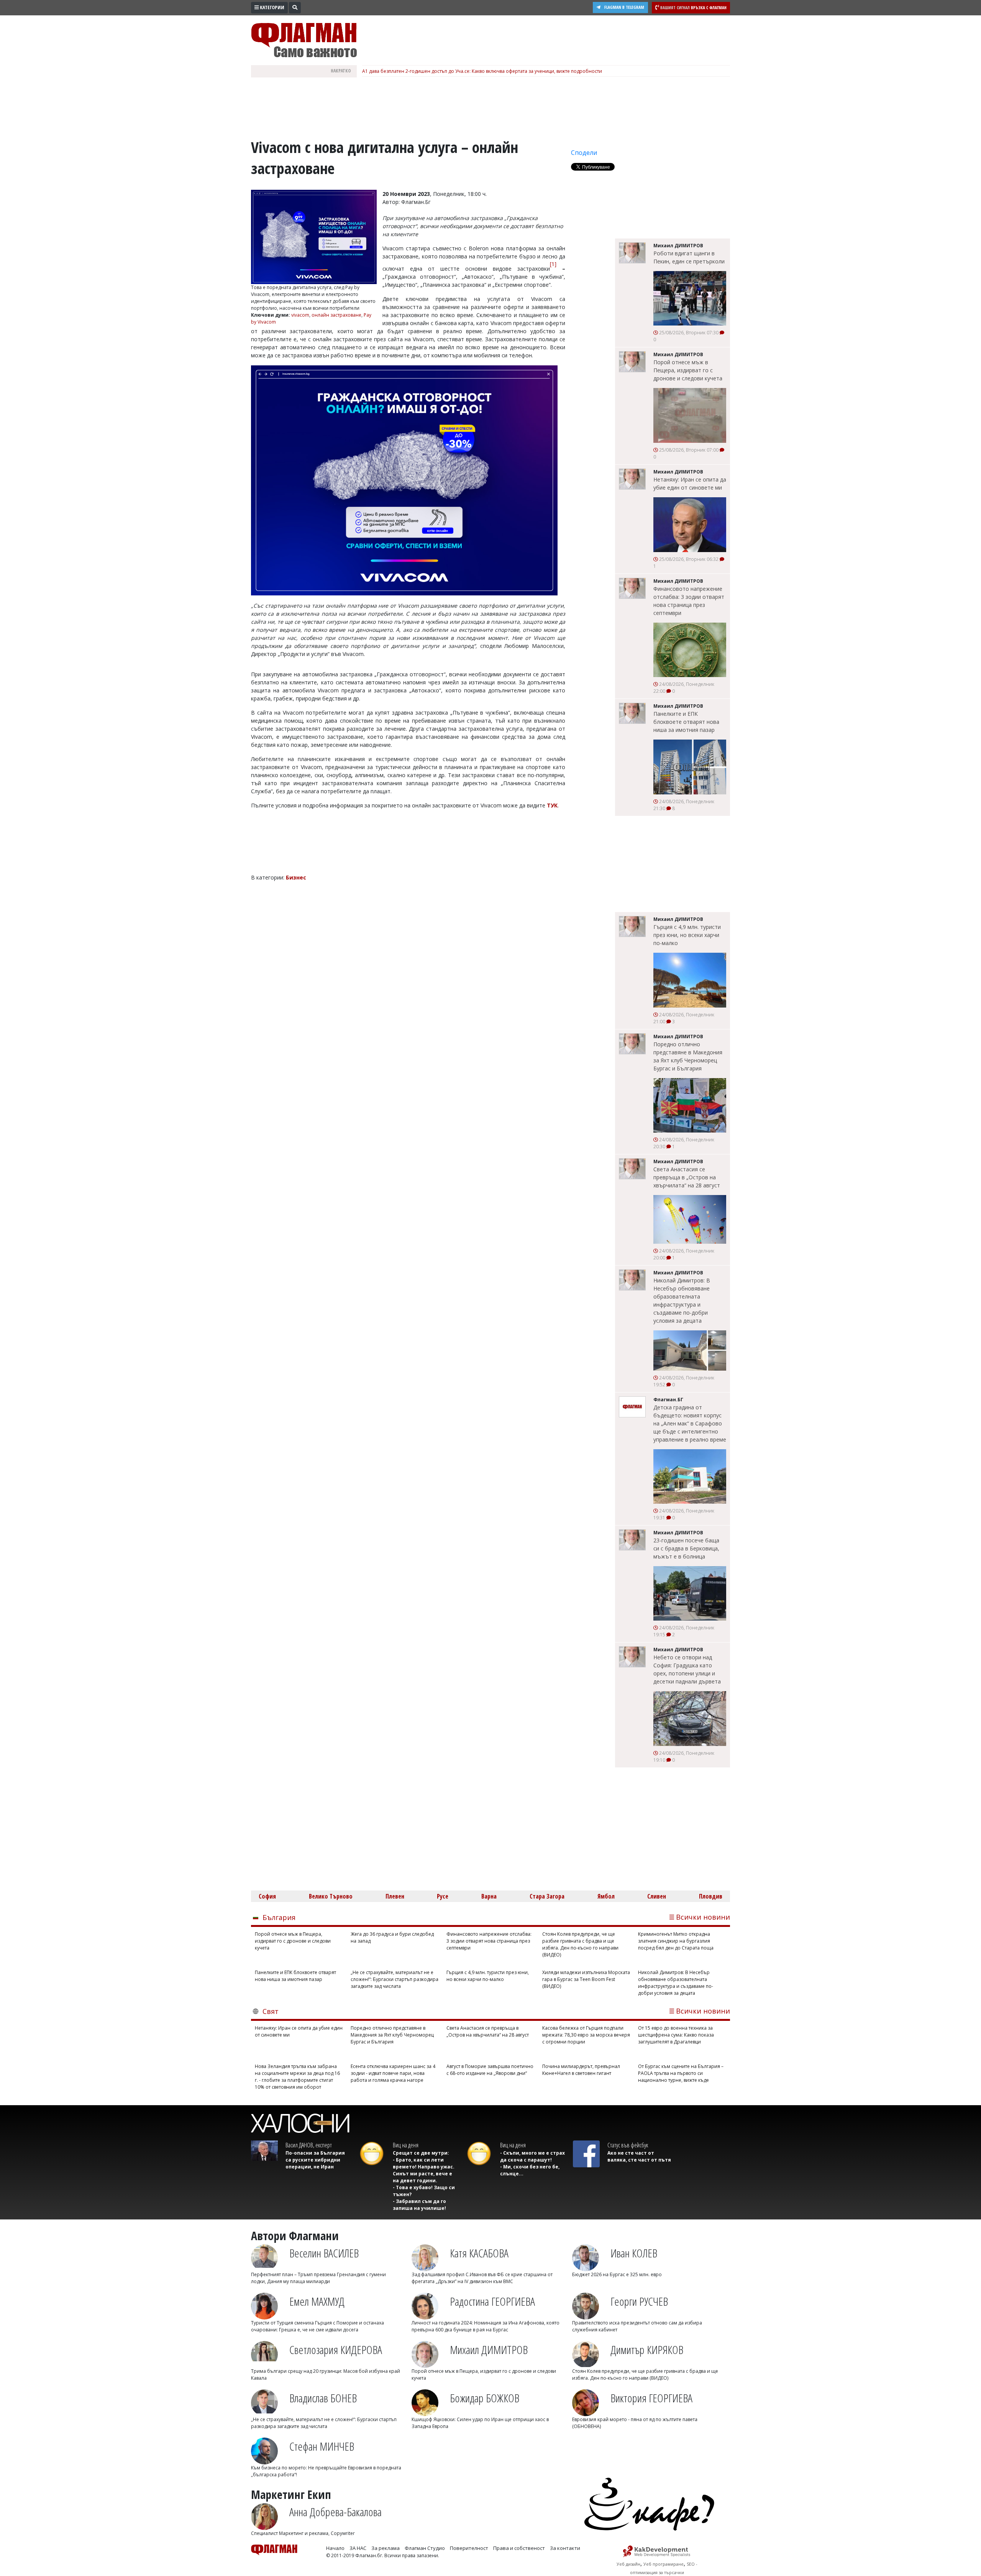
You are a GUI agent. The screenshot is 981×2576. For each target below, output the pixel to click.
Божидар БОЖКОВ (485, 2398)
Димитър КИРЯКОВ (647, 2350)
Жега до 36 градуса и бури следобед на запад (392, 1937)
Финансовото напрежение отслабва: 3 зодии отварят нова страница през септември (689, 601)
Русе (443, 1896)
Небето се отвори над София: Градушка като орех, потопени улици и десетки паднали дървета (687, 1669)
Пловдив (711, 1896)
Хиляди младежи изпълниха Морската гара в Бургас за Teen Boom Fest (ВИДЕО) (586, 1979)
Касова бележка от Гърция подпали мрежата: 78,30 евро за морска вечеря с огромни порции (586, 2035)
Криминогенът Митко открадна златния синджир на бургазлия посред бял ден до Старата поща (676, 1941)
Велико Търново (331, 1896)
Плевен (395, 1896)
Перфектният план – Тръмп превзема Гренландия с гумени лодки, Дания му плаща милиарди (318, 2278)
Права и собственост (519, 2548)
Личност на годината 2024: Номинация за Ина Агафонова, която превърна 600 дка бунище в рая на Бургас (486, 2326)
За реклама (386, 2548)
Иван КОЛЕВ (634, 2253)
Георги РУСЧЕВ (639, 2301)
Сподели (584, 153)
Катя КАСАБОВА (479, 2253)
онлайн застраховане (336, 315)
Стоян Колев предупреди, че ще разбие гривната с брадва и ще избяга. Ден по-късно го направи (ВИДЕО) (580, 1944)
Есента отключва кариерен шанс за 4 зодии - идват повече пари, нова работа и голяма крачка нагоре (393, 2073)
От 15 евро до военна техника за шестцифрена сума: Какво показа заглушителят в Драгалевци (676, 2035)
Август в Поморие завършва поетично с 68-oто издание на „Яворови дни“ (490, 2070)
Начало (335, 2548)
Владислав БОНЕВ (323, 2398)
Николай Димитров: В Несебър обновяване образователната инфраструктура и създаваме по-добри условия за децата (682, 1300)
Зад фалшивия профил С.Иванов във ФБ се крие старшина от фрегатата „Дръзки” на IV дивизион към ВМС (482, 2278)
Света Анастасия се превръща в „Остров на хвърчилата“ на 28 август (687, 1177)
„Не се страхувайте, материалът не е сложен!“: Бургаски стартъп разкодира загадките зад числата (395, 1979)
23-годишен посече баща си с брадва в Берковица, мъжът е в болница (686, 1548)
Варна (489, 1896)
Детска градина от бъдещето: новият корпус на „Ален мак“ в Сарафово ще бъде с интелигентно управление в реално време (690, 1423)
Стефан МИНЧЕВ (322, 2446)
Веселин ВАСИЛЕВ (324, 2253)
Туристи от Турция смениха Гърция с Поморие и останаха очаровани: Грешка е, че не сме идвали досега (317, 2326)
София (267, 1896)
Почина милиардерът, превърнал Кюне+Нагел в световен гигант (581, 2070)
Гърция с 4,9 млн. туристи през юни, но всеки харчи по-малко (687, 935)
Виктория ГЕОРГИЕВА (651, 2398)
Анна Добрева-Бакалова (335, 2512)
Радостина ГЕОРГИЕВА (492, 2301)
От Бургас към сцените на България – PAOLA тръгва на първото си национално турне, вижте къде (681, 2073)
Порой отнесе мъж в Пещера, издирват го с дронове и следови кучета (688, 370)
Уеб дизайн (628, 2564)
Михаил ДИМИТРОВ (489, 2350)
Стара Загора (547, 1896)
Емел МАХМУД (317, 2301)
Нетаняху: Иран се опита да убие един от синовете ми (690, 483)
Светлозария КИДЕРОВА (336, 2350)
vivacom (300, 315)
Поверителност (469, 2548)
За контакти (565, 2548)
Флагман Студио (425, 2548)
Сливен (657, 1896)
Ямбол (606, 1896)
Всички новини (703, 1917)
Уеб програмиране (664, 2564)
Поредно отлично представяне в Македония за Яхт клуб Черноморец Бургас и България (688, 1056)
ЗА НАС (358, 2548)
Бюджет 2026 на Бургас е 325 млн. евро (617, 2274)
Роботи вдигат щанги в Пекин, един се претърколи (689, 257)
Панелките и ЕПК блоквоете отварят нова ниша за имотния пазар (686, 722)
